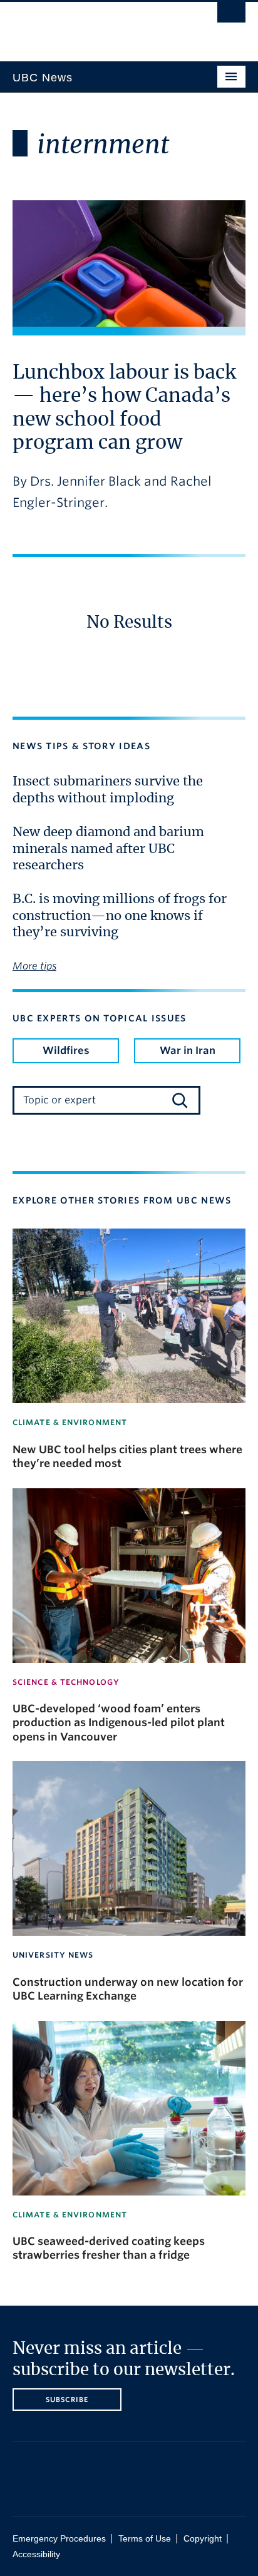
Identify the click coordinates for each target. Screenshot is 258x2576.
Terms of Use (145, 2539)
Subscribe (67, 2400)
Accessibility (36, 2554)
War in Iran (188, 1050)
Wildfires (66, 1050)
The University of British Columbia (94, 26)
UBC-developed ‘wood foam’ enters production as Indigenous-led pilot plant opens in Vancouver (119, 1723)
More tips (34, 966)
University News (53, 1955)
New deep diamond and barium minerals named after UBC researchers (108, 849)
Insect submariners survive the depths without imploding (108, 790)
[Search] (180, 1100)
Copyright (203, 2539)
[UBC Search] (231, 16)
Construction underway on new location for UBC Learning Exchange (128, 1989)
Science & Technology (66, 1682)
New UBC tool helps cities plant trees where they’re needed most (127, 1456)
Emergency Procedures (59, 2539)
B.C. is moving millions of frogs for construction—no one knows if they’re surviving (120, 916)
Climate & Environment (70, 1422)
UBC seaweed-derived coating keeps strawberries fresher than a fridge (109, 2248)
